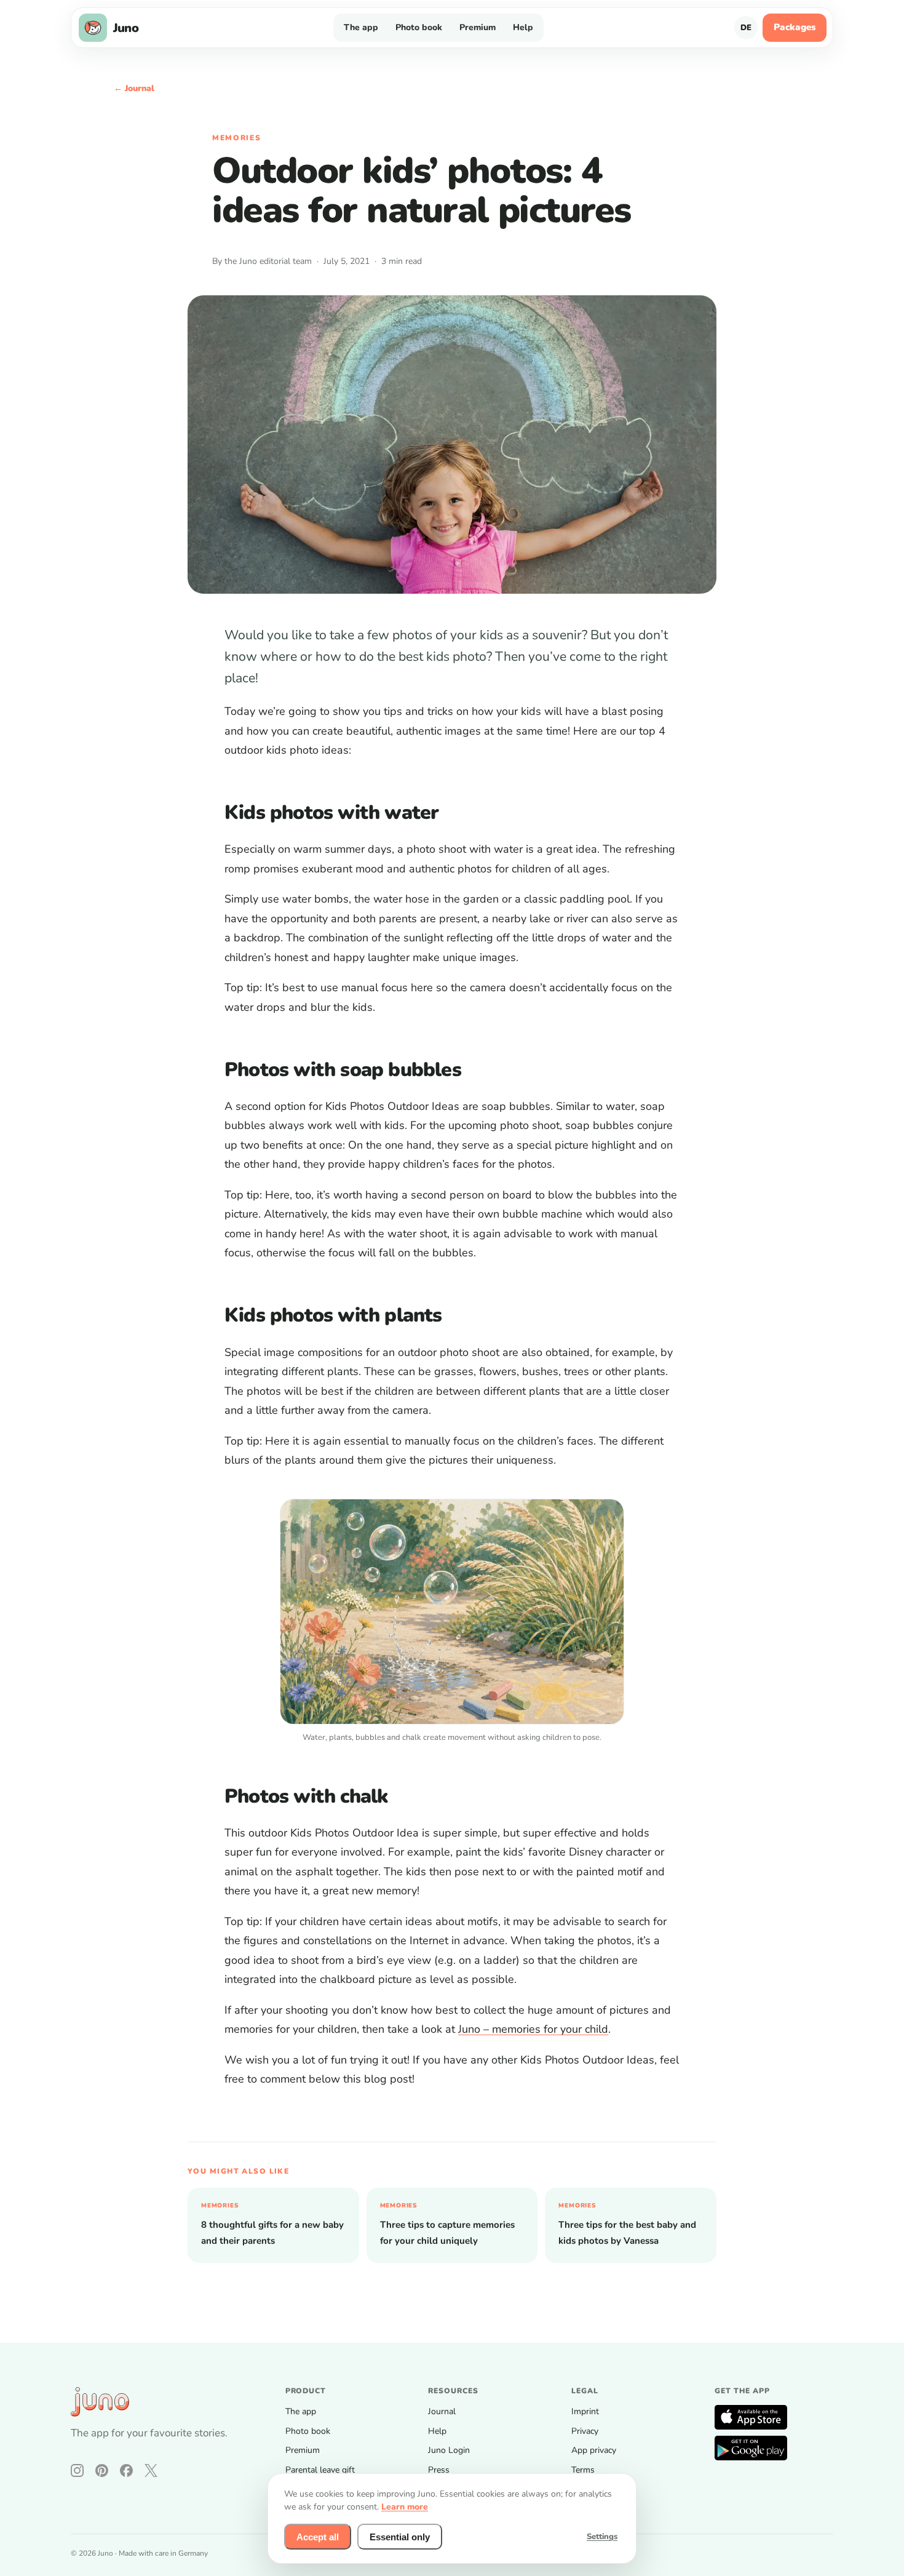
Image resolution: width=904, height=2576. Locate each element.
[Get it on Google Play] (751, 2448)
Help (523, 27)
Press (439, 2470)
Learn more (405, 2507)
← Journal (134, 88)
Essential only (400, 2537)
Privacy (585, 2431)
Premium (478, 27)
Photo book (419, 27)
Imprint (585, 2411)
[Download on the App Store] (751, 2417)
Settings (602, 2537)
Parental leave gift (320, 2470)
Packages (795, 27)
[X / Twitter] (151, 2470)
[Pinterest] (102, 2470)
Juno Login (449, 2450)
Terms (583, 2470)
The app (361, 27)
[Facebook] (126, 2470)
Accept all (318, 2537)
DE (746, 28)
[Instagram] (77, 2470)
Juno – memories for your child (533, 2029)
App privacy (594, 2450)
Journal (442, 2411)
